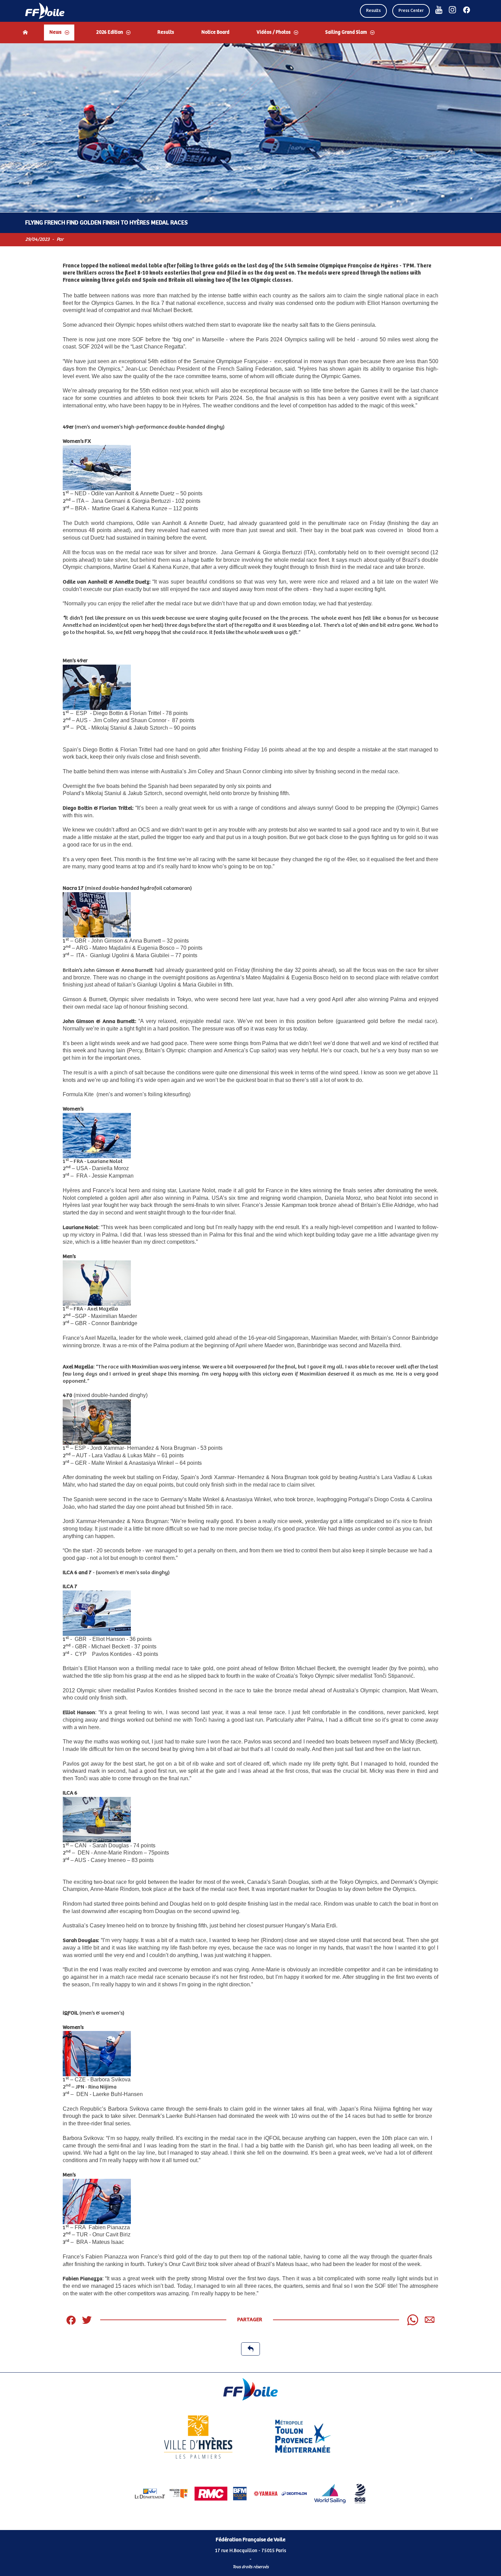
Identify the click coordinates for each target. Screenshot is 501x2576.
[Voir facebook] (467, 10)
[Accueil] (25, 32)
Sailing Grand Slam (346, 32)
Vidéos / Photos (274, 32)
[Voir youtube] (439, 10)
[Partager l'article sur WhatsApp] (413, 2320)
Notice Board (215, 32)
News (56, 32)
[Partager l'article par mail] (430, 2320)
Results (373, 11)
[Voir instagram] (452, 10)
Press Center (411, 11)
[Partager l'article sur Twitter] (87, 2320)
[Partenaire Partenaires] (161, 2494)
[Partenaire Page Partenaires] (198, 2437)
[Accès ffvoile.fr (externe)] (45, 11)
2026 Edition (110, 32)
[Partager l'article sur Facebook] (71, 2320)
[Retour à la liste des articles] (251, 2349)
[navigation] (250, 33)
